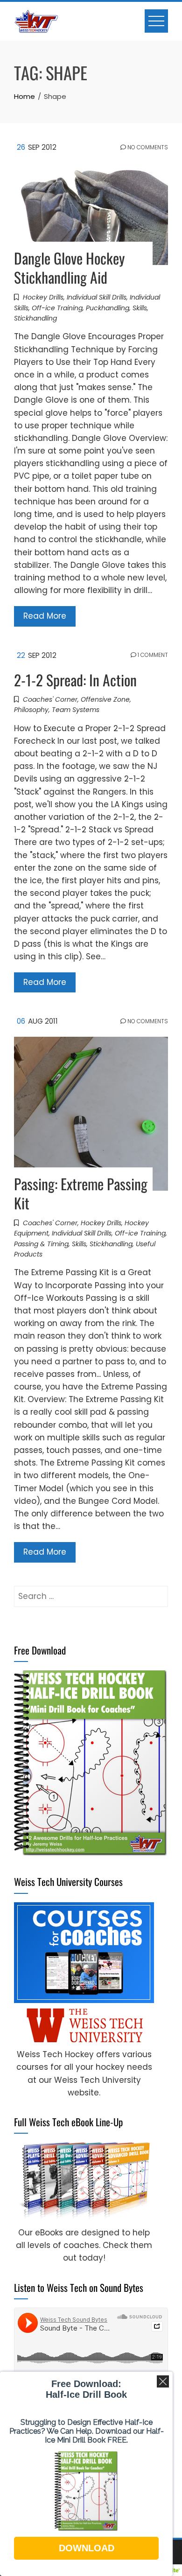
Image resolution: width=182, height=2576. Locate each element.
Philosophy (31, 710)
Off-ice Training (57, 308)
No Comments (147, 147)
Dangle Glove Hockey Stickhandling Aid (69, 267)
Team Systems (76, 710)
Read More (45, 616)
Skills (140, 308)
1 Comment (152, 655)
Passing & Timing (41, 1244)
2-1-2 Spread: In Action (75, 680)
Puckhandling (108, 308)
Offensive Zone (105, 699)
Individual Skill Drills (97, 297)
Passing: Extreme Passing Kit (81, 1193)
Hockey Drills (43, 297)
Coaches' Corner (50, 699)
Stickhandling (35, 318)
